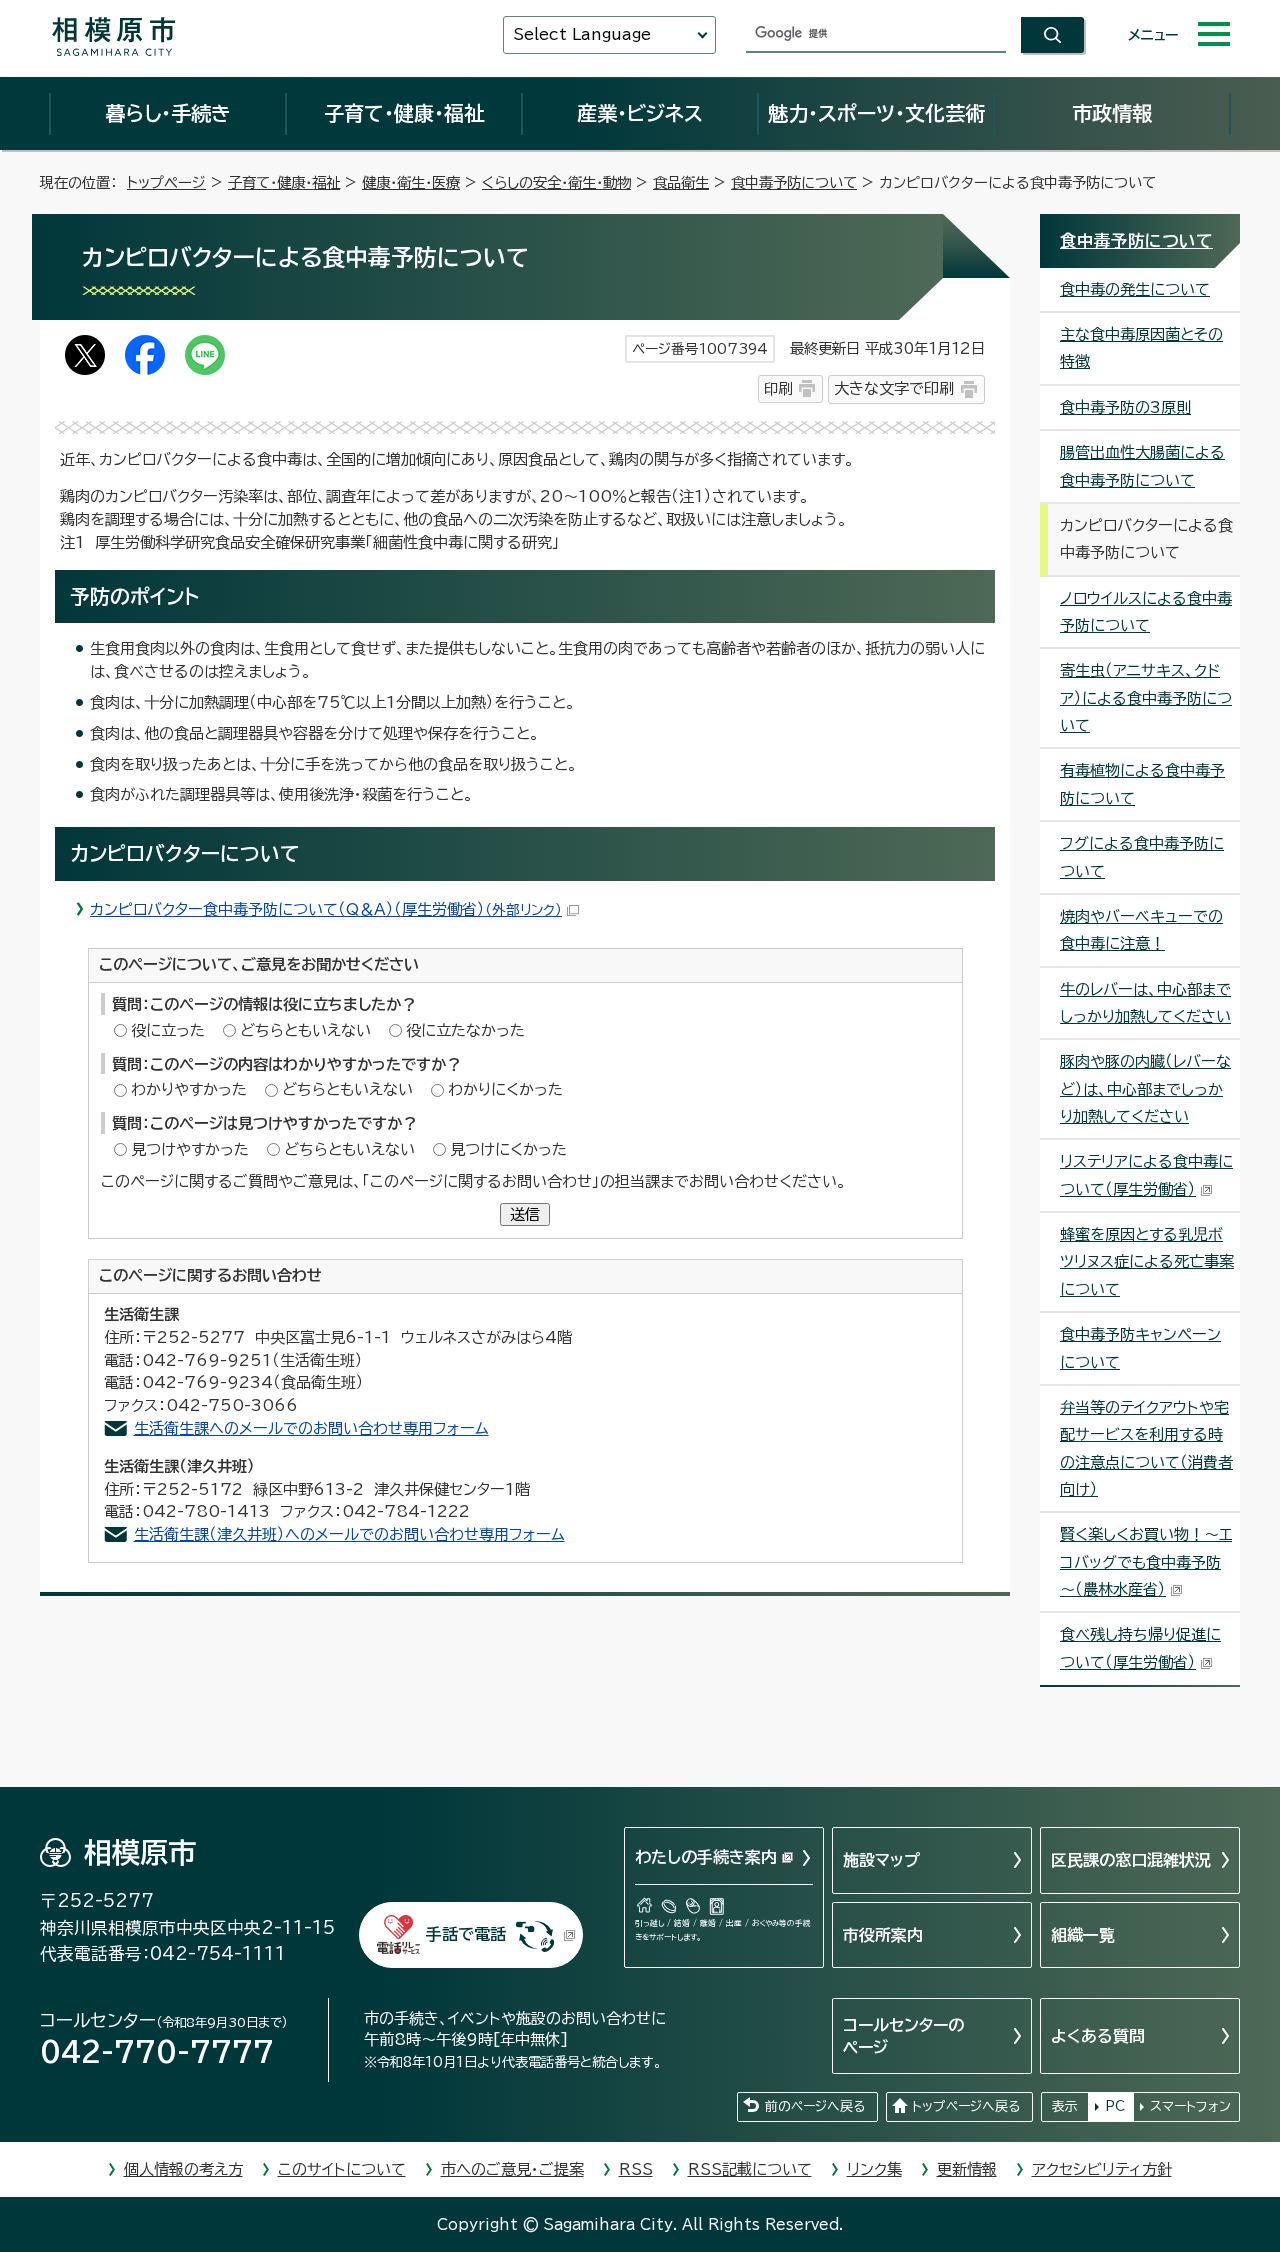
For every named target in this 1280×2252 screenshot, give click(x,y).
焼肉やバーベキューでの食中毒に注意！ (1141, 930)
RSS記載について (750, 2169)
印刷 (778, 388)
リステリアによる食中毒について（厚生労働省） (1146, 1175)
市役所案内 (883, 1935)
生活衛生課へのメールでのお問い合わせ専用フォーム (311, 1428)
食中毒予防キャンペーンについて (1140, 1348)
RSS (636, 2169)
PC (1115, 2106)
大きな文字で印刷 (894, 388)
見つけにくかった (508, 1149)
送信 (525, 1214)
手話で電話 (466, 1934)
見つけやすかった (190, 1149)
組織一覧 (1083, 1935)
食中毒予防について (794, 182)
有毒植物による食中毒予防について (1142, 784)
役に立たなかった (465, 1030)
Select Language (582, 34)
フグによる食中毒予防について (1142, 857)
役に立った (168, 1030)
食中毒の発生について (1135, 289)
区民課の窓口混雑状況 (1131, 1860)
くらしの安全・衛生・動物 (556, 182)
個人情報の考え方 (183, 2169)
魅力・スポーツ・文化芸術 (876, 113)
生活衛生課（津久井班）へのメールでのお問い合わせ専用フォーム (349, 1534)
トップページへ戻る (966, 2106)
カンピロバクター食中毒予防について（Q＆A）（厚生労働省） (326, 909)
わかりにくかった (505, 1089)
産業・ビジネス (640, 113)
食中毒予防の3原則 (1125, 407)
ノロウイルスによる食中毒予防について (1146, 612)
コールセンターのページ (903, 2036)
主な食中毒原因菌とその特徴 (1141, 348)
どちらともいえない (305, 1030)
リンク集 (874, 2169)
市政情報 (1112, 113)
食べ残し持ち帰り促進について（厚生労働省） (1140, 1648)
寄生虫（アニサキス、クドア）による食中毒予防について (1146, 698)
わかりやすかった (189, 1089)
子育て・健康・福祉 (404, 113)
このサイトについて (342, 2169)
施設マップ (881, 1860)
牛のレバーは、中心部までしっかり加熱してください (1145, 1003)
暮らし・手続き (168, 113)
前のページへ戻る (815, 2106)
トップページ (166, 182)
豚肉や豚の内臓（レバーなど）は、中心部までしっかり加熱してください (1145, 1089)
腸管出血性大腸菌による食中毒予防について (1142, 466)
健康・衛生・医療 (411, 182)
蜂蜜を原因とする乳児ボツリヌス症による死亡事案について (1147, 1262)
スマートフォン (1190, 2106)
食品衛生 (681, 182)
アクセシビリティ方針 (1102, 2169)
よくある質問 (1098, 2036)
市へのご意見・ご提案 (512, 2169)
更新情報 (967, 2169)
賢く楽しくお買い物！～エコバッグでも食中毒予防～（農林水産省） (1146, 1562)
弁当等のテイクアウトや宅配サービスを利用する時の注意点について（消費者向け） (1146, 1448)
